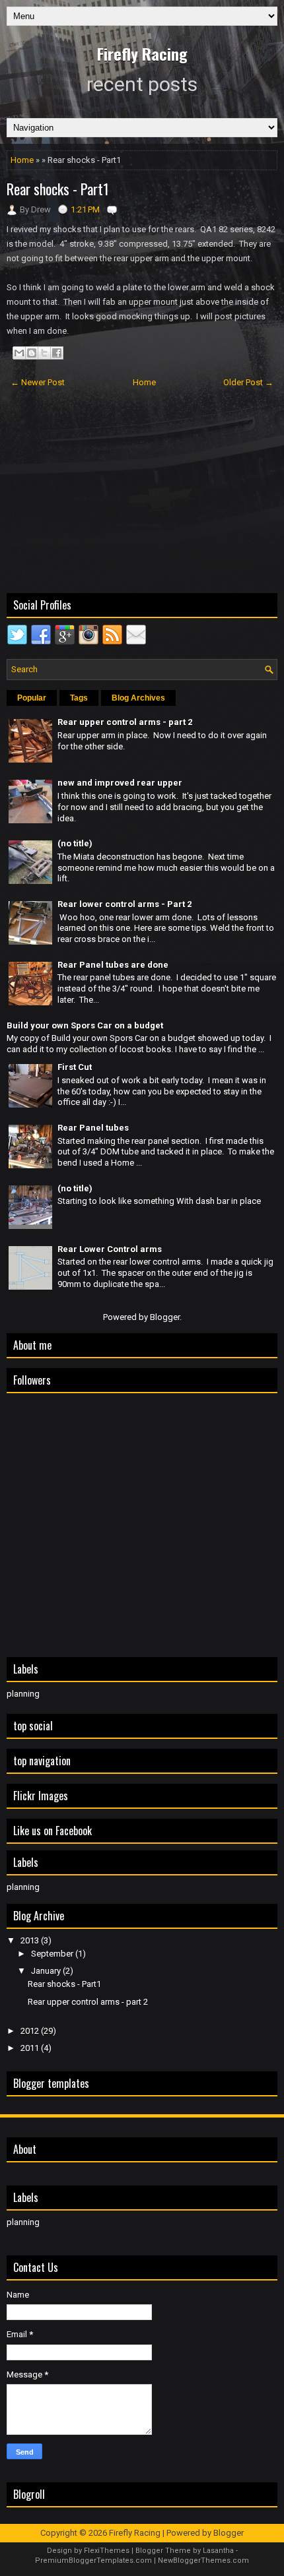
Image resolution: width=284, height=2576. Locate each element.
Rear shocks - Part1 (58, 189)
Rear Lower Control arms (110, 1249)
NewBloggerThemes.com (203, 2560)
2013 (31, 1940)
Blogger (165, 1317)
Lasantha (218, 2551)
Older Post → (248, 382)
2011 (31, 2048)
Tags (79, 698)
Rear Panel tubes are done (113, 965)
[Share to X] (44, 353)
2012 (31, 2031)
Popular (32, 698)
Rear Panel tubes (93, 1128)
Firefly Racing (142, 53)
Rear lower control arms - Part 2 (124, 904)
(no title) (75, 843)
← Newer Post (38, 382)
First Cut (75, 1067)
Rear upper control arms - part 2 (125, 722)
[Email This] (19, 353)
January (47, 1971)
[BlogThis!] (32, 353)
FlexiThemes (107, 2551)
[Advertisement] (142, 492)
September (53, 1954)
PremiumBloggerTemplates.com (93, 2560)
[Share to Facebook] (57, 353)
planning (23, 1694)
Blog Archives (138, 698)
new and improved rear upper (120, 783)
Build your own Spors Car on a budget (85, 1025)
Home (22, 160)
